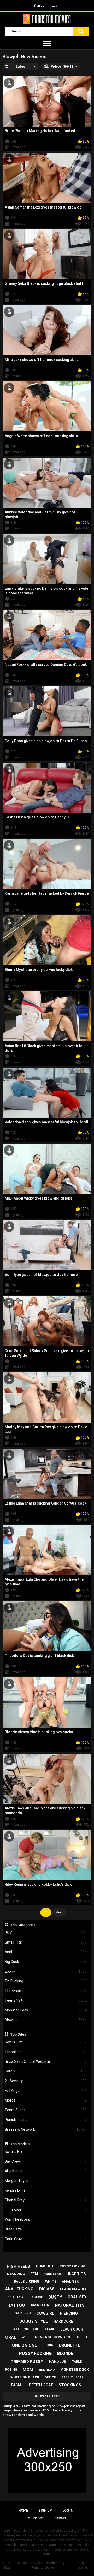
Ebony (46, 1971)
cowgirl (45, 2313)
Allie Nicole (46, 2171)
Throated (46, 2052)
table (77, 2362)
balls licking (27, 2281)
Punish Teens (46, 2120)
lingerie (36, 2297)
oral (11, 2337)
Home (23, 2510)
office (50, 2377)
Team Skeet (46, 2110)
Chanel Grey (46, 2200)
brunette (70, 2345)
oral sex (77, 2297)
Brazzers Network (46, 2129)
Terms (60, 2518)
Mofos (46, 2100)
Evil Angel (46, 2091)
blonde (65, 2353)
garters (23, 2313)
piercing (69, 2313)
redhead (47, 2370)
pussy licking (73, 2266)
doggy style (34, 2321)
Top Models (20, 2144)
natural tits (70, 2305)
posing (11, 2370)
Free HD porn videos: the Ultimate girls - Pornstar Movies (43, 2565)
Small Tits (46, 1942)
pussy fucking (35, 2353)
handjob (58, 2361)
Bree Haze (46, 2229)
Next (59, 1912)
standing (16, 2274)
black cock (72, 2329)
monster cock (75, 2370)
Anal (46, 1952)
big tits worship (24, 2329)
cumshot (45, 2266)
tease (50, 2329)
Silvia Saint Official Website (46, 2061)
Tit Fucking (46, 1981)
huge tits (76, 2274)
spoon (48, 2345)
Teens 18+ (46, 2000)
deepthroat (41, 2385)
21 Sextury (46, 2081)
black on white (74, 2289)
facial (17, 2385)
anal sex (70, 2281)
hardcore (63, 2321)
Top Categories (23, 1925)
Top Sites (18, 2034)
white (51, 2281)
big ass (47, 2289)
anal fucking (19, 2289)
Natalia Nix (46, 2152)
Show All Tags (47, 2396)
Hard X (46, 2071)
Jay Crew (46, 2161)
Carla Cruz (46, 2239)
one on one (24, 2345)
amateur (40, 2305)
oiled (82, 2337)
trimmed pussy (27, 2362)
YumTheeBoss (46, 2219)
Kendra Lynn (46, 2190)
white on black (25, 2377)
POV (46, 1933)
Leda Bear (46, 2210)
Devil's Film (46, 2042)
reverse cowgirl (53, 2337)
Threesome (46, 1991)
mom (28, 2370)
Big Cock (46, 1962)
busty (55, 2297)
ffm (34, 2274)
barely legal (72, 2377)
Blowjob (46, 2020)
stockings (70, 2385)
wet (25, 2337)
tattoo (16, 2305)
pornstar (52, 2274)
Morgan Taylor (46, 2181)
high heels (18, 2266)
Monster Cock (46, 2010)
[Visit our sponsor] (47, 2461)
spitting (15, 2297)
